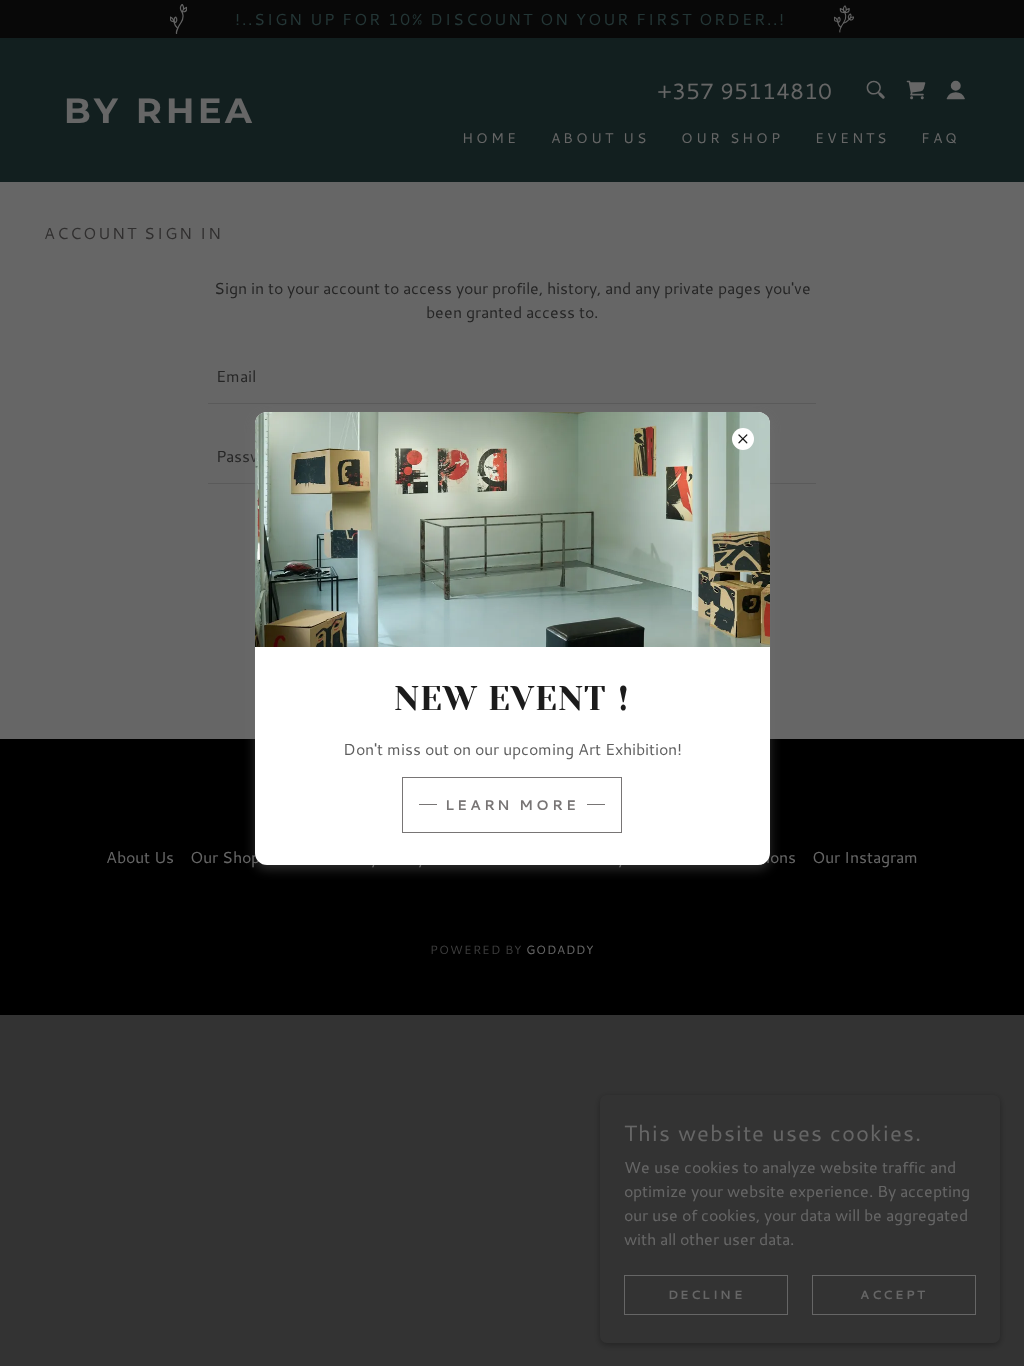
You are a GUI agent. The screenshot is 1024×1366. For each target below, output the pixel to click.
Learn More (512, 805)
